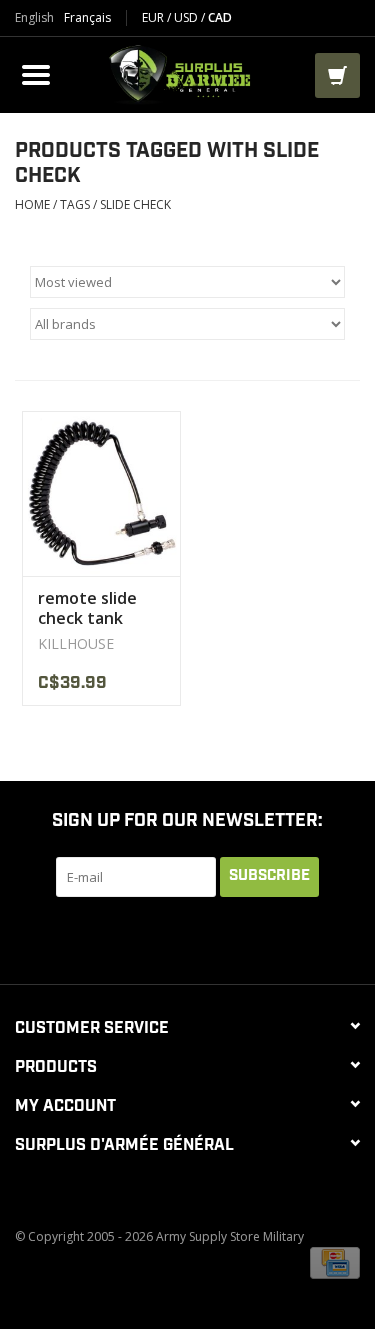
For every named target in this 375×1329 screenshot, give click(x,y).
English (34, 18)
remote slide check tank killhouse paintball (87, 608)
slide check (135, 204)
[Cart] (337, 75)
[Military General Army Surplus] (186, 72)
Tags (75, 204)
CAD (220, 17)
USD (187, 17)
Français (87, 18)
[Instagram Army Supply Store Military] (278, 938)
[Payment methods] (335, 1261)
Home (32, 204)
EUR (154, 17)
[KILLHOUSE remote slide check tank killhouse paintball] (101, 494)
